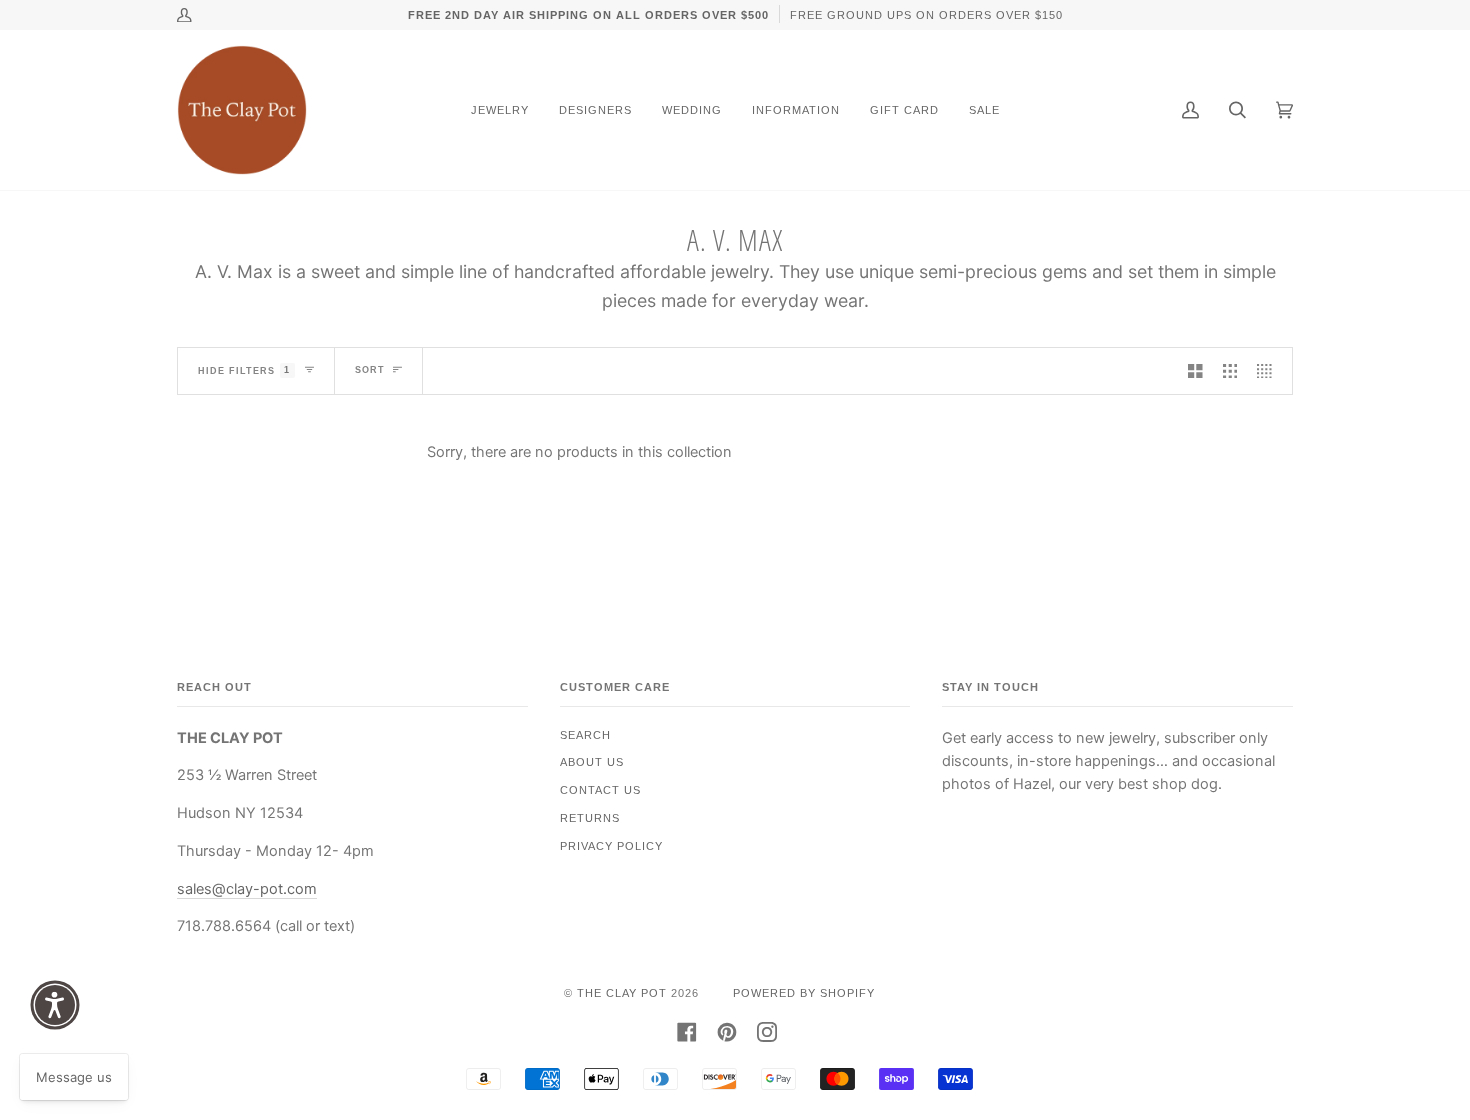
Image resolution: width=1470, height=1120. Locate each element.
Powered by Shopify (804, 993)
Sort (370, 370)
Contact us (600, 790)
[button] (55, 1005)
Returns (590, 818)
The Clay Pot (622, 993)
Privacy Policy (611, 846)
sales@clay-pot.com (247, 889)
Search (585, 735)
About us (592, 762)
